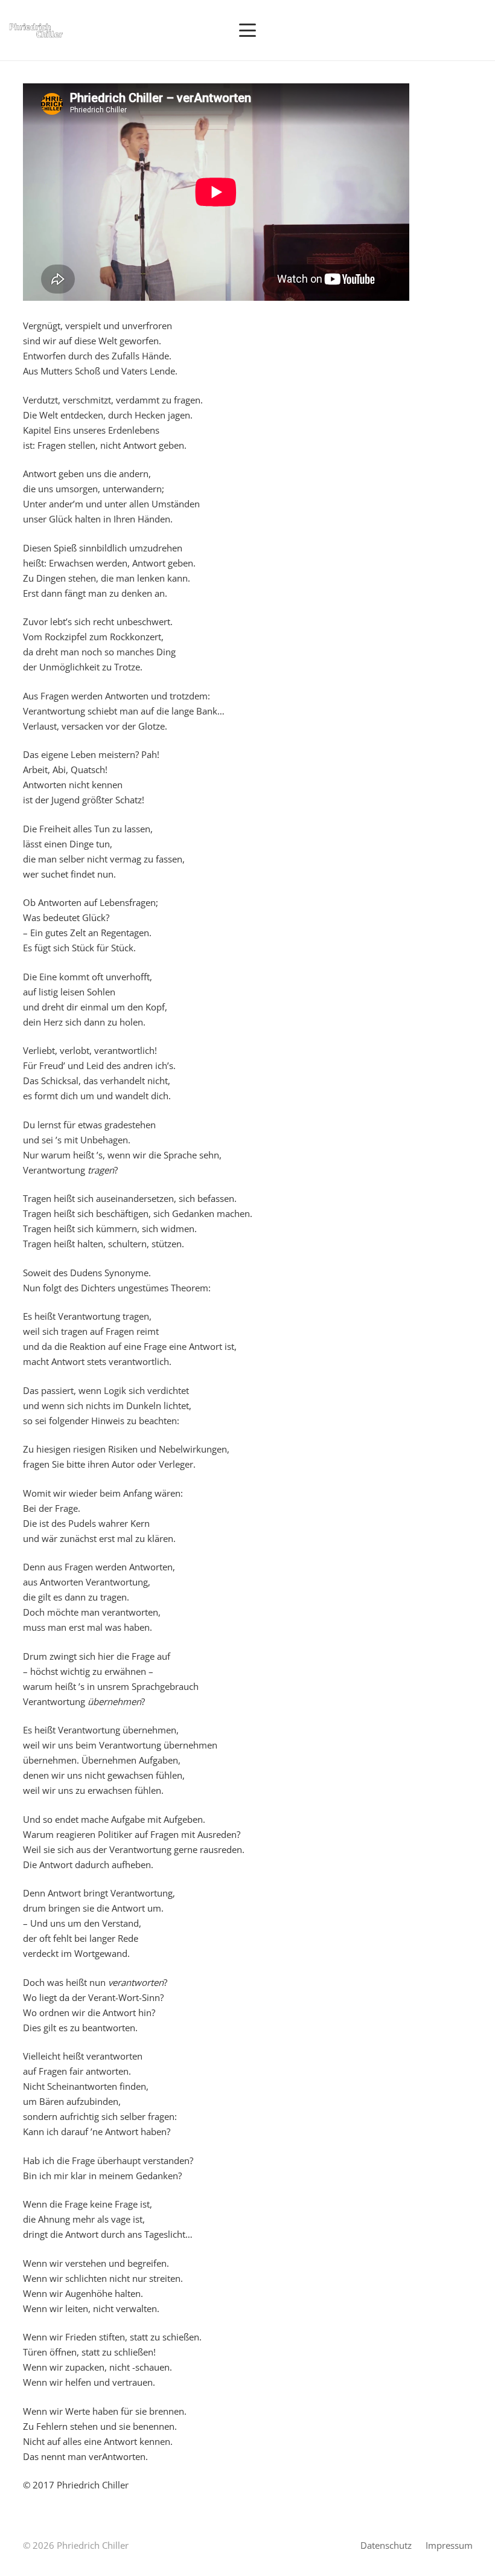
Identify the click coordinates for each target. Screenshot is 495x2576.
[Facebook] (459, 30)
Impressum (449, 2545)
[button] (247, 30)
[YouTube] (423, 30)
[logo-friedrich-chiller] (36, 31)
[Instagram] (441, 30)
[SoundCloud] (477, 30)
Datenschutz (386, 2545)
